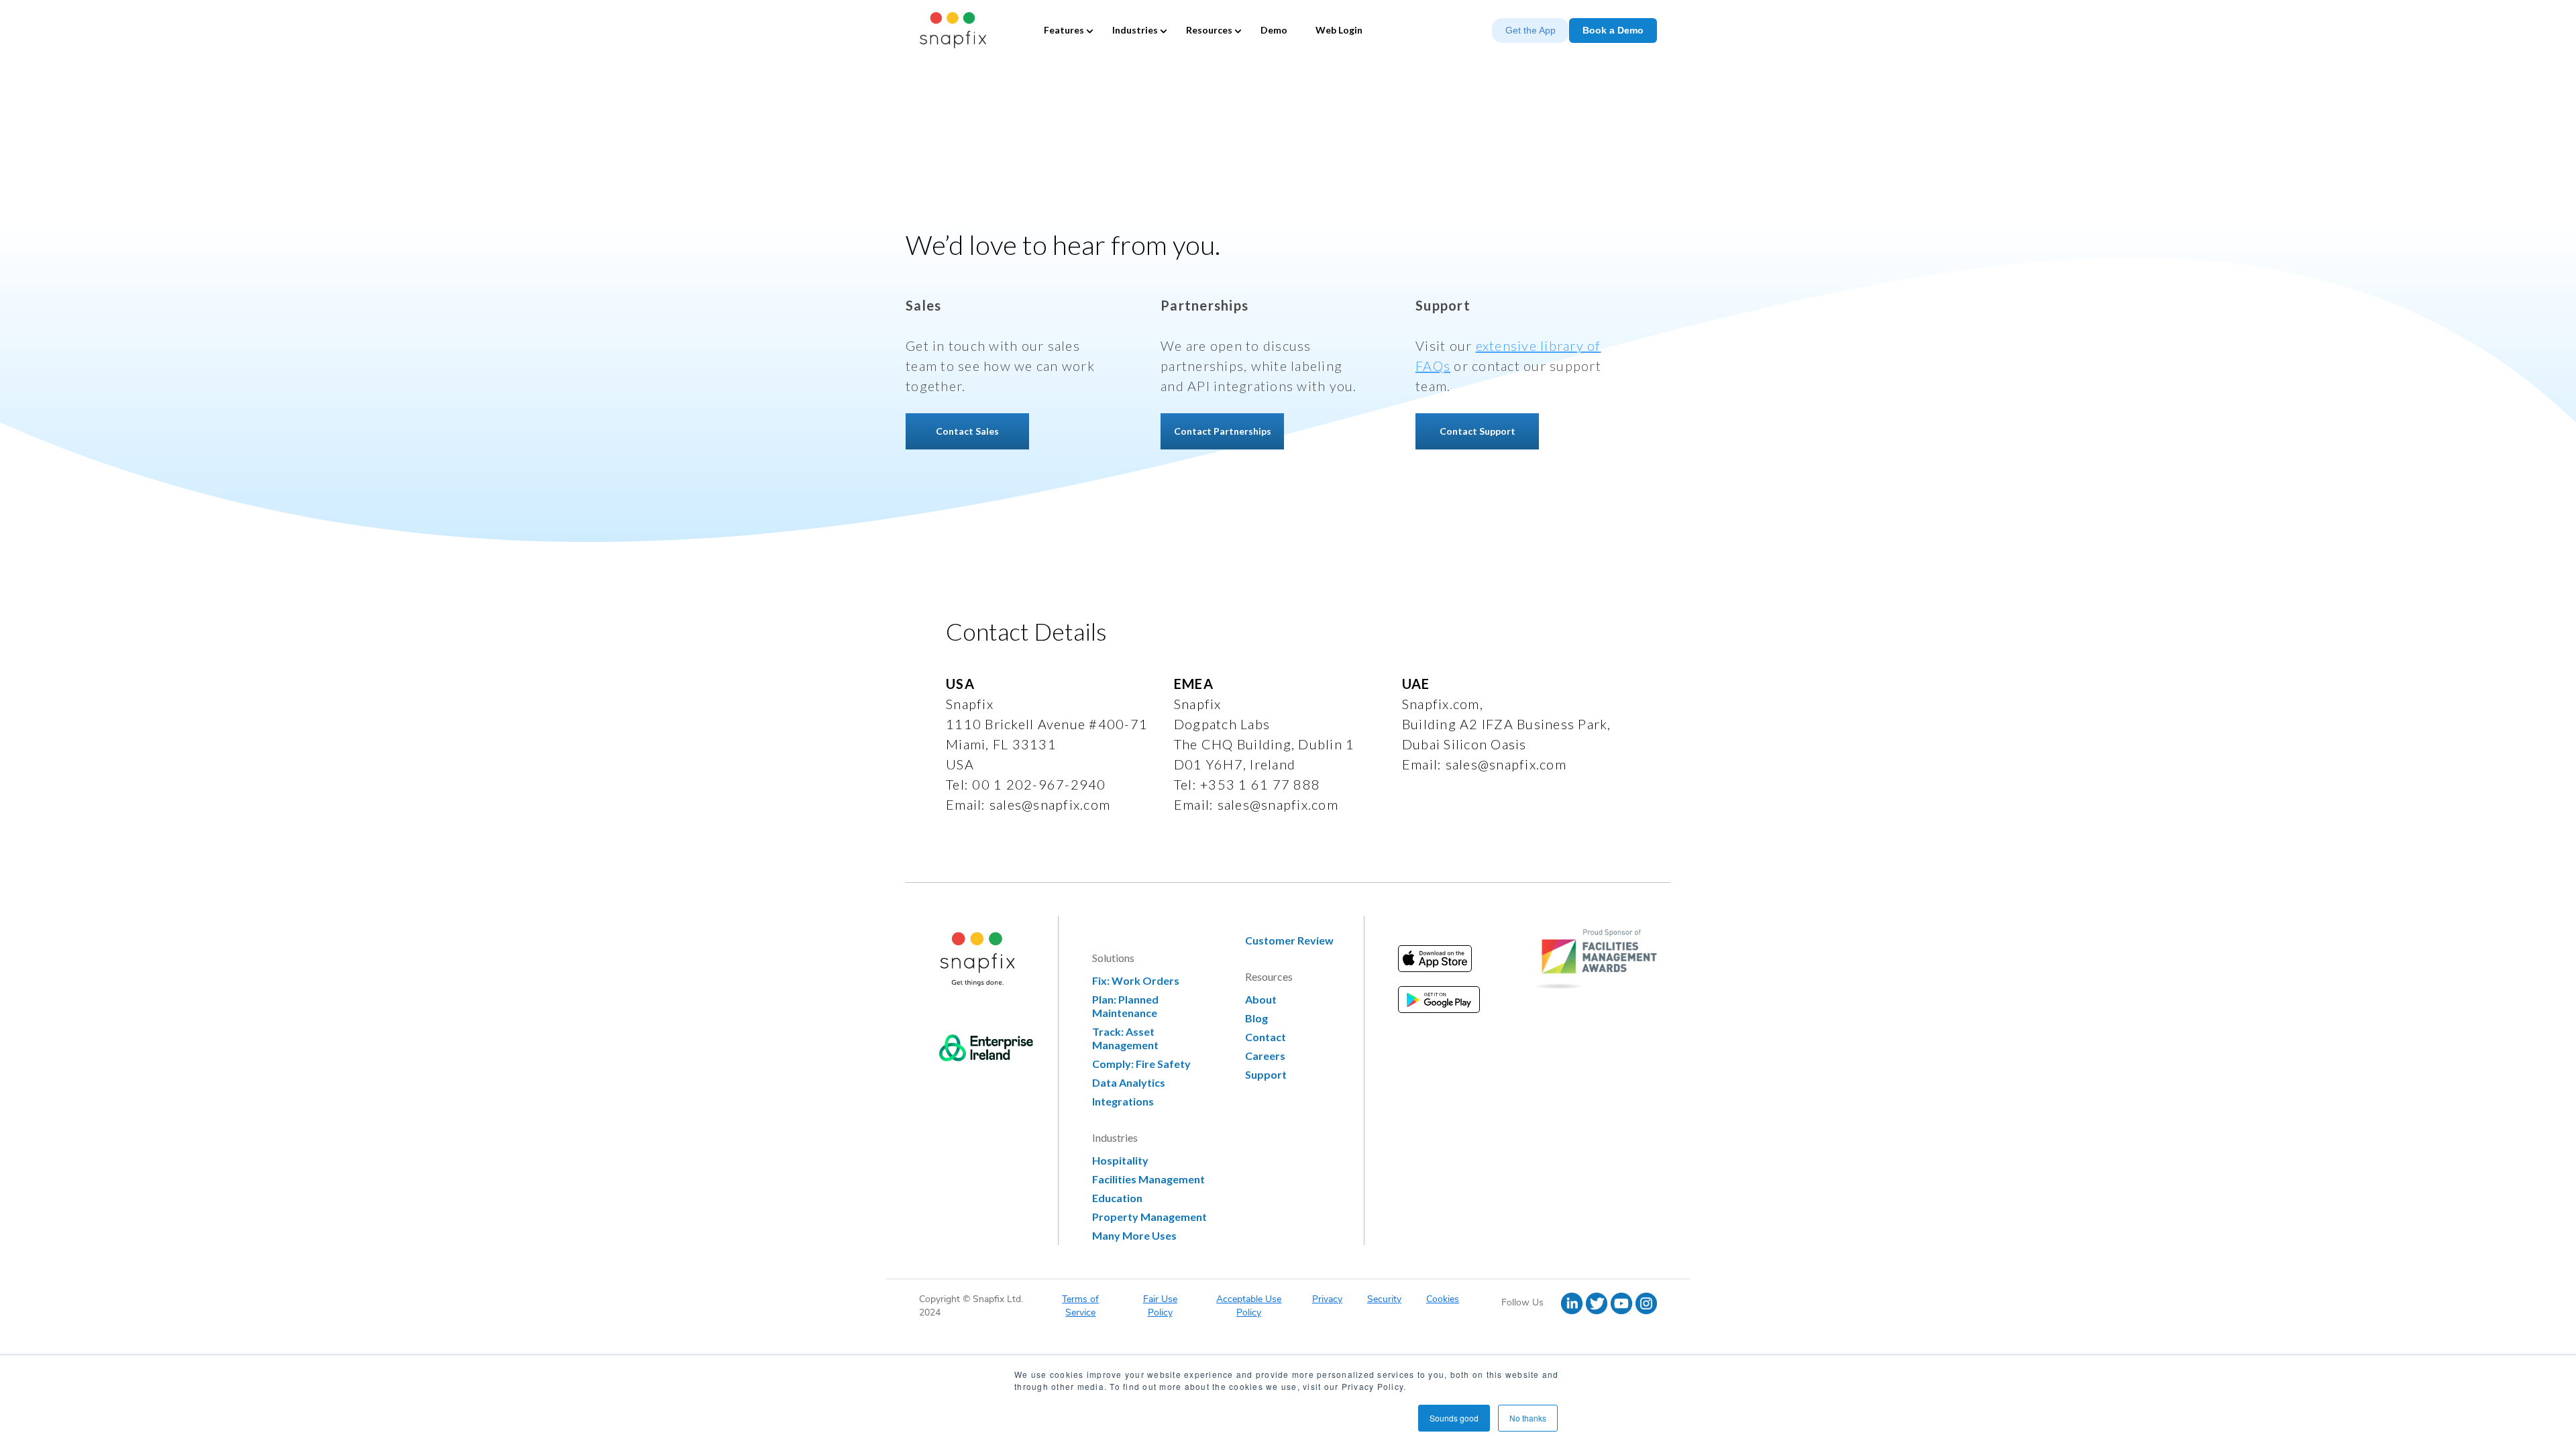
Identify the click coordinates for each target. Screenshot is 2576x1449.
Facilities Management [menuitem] (1148, 1179)
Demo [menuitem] (1274, 30)
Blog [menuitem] (1256, 1018)
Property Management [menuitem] (1149, 1217)
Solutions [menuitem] (1113, 958)
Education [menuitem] (1117, 1198)
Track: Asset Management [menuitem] (1125, 1038)
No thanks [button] (1528, 1418)
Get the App (1531, 30)
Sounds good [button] (1454, 1418)
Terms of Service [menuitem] (1080, 1306)
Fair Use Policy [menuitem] (1160, 1306)
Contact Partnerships (1223, 431)
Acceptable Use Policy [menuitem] (1249, 1306)
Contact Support (1478, 431)
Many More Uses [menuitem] (1134, 1235)
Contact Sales (967, 431)
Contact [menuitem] (1266, 1037)
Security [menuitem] (1384, 1299)
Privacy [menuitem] (1327, 1299)
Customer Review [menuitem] (1289, 940)
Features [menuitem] (1064, 30)
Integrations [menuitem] (1123, 1101)
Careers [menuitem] (1265, 1056)
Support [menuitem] (1266, 1074)
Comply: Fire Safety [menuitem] (1141, 1064)
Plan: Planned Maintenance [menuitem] (1125, 1006)
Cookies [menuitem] (1443, 1299)
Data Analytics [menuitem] (1129, 1082)
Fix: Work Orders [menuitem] (1136, 980)
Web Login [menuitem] (1339, 30)
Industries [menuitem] (1135, 30)
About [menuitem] (1261, 999)
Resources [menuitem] (1209, 30)
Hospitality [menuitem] (1120, 1160)
